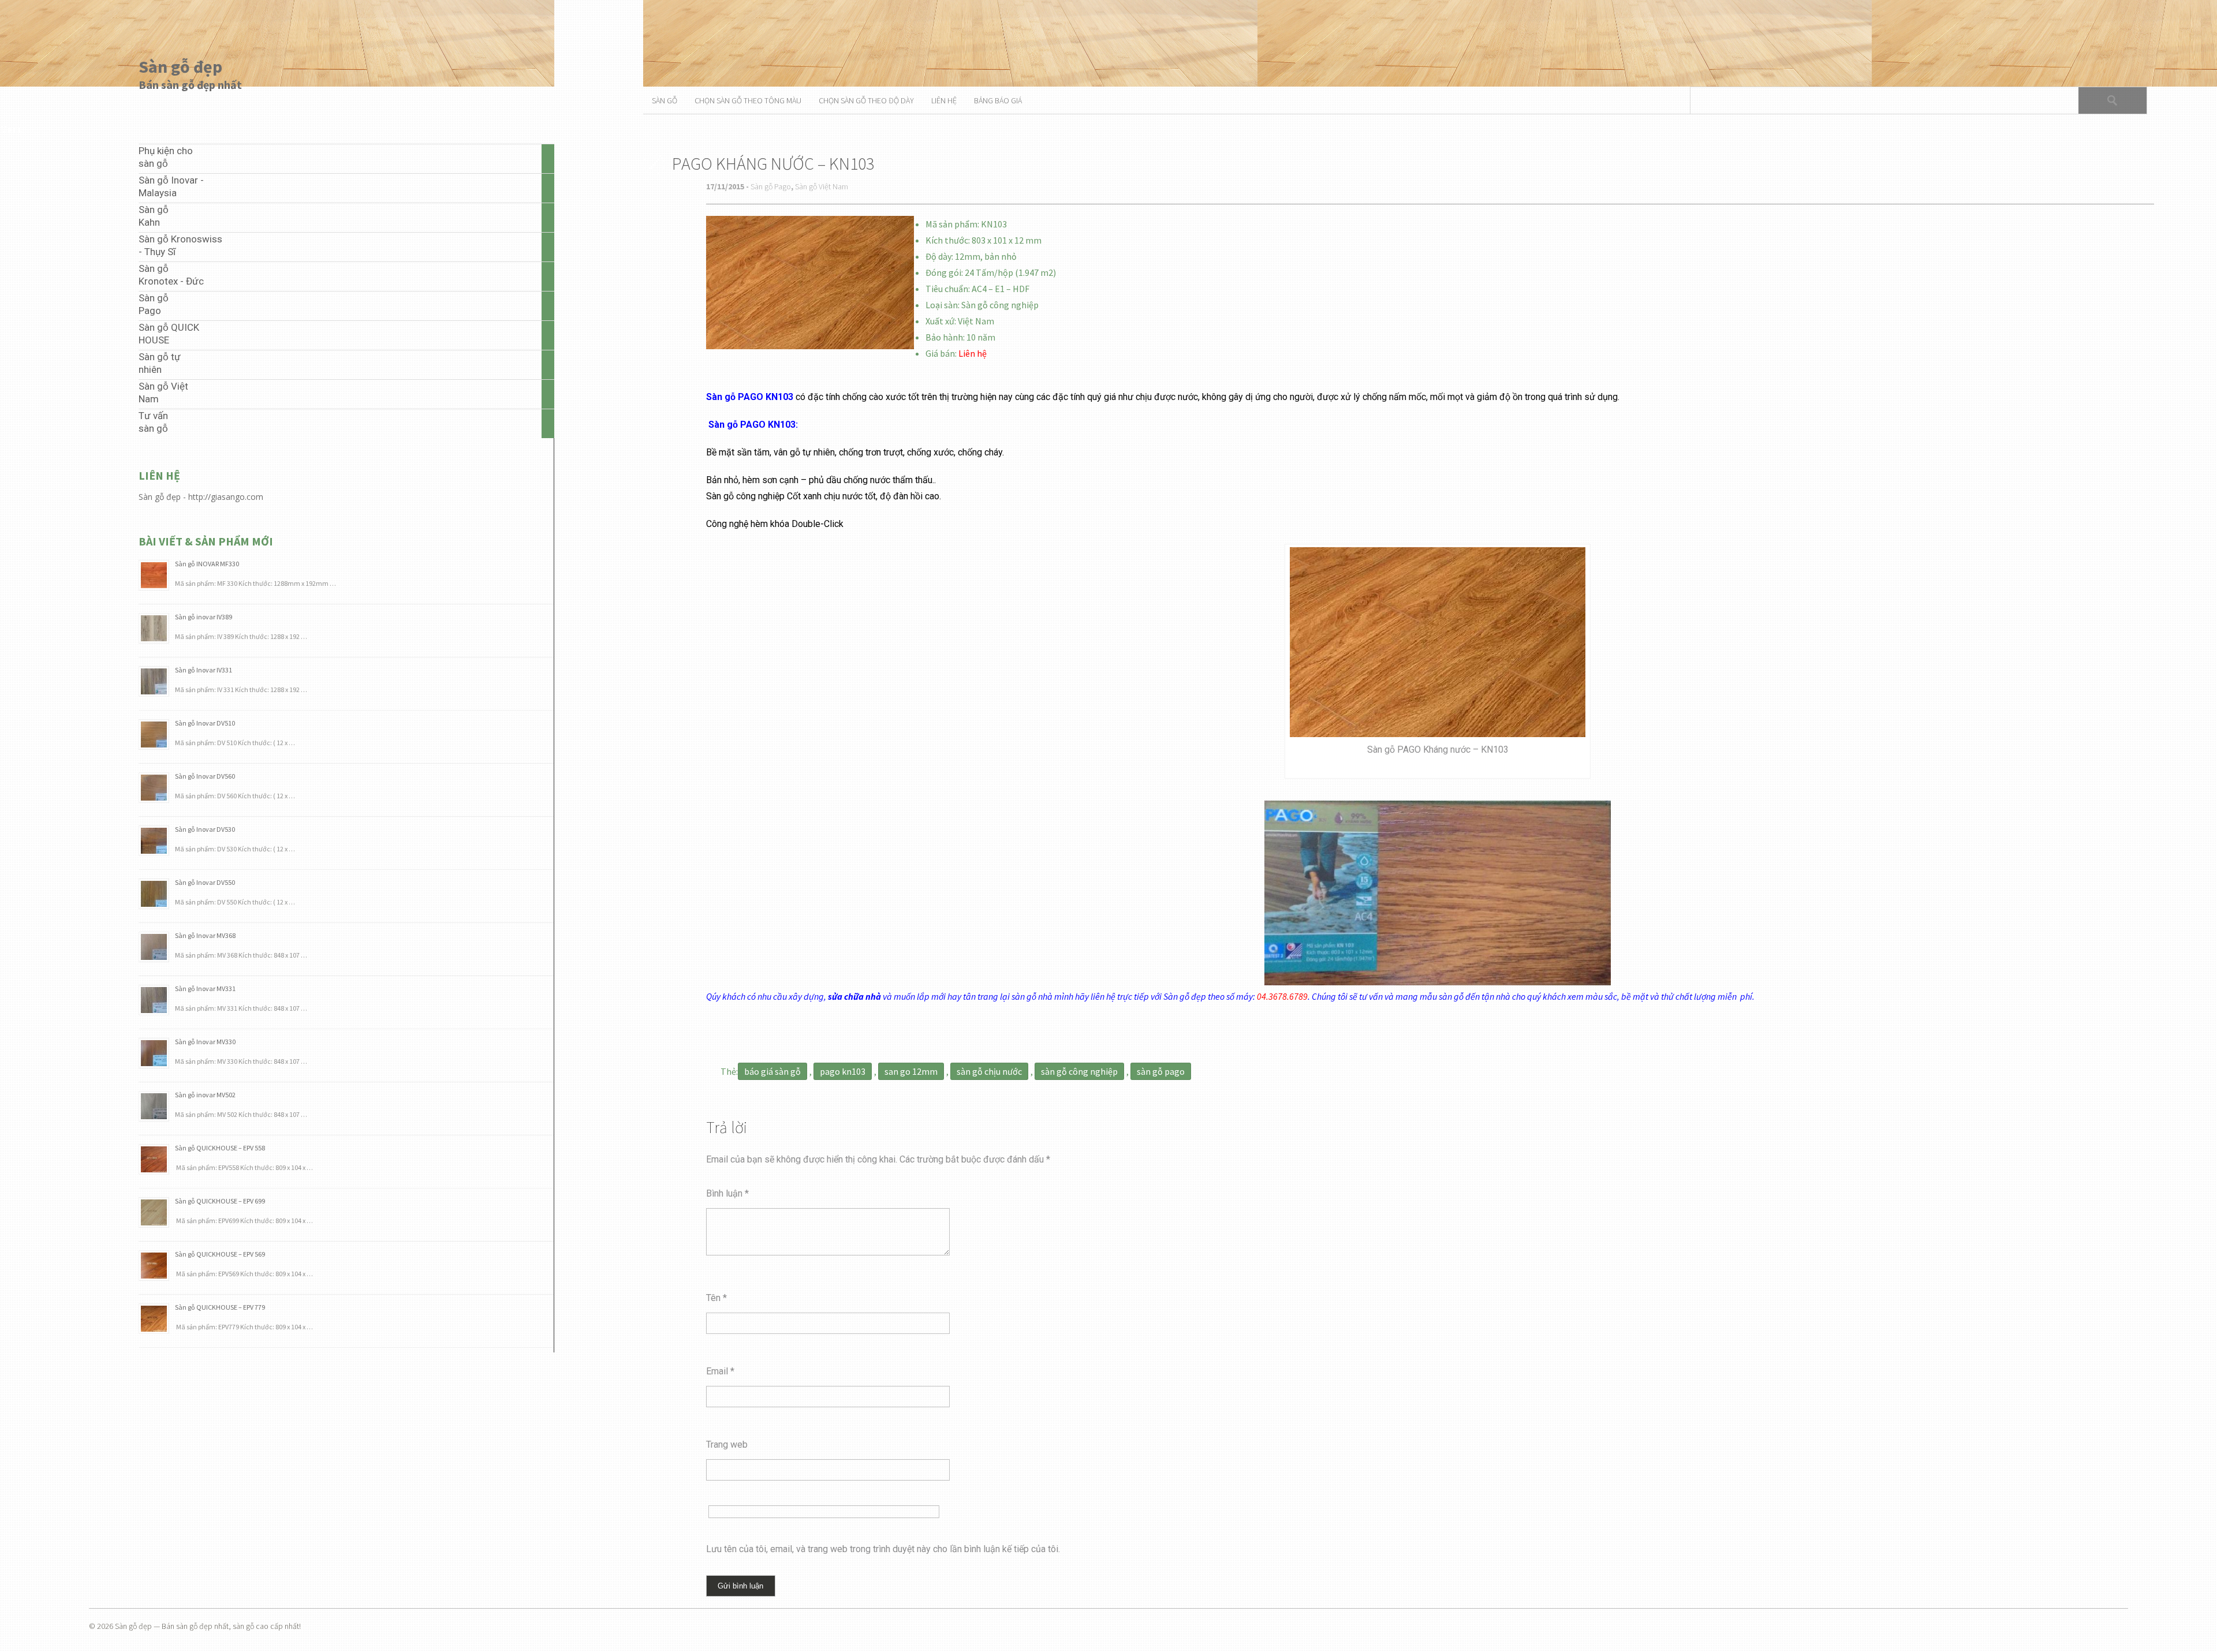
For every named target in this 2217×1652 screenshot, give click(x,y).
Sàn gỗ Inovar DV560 (205, 776)
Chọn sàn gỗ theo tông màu (748, 100)
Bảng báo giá (998, 100)
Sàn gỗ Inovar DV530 (205, 829)
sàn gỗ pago (1161, 1071)
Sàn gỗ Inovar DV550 (205, 882)
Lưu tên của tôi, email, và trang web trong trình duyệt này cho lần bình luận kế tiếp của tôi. (883, 1549)
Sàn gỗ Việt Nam (822, 186)
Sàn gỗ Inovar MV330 (205, 1042)
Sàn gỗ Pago (771, 186)
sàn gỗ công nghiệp (1079, 1071)
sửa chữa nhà (854, 996)
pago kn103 (843, 1071)
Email (720, 1371)
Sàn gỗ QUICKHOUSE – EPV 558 (220, 1148)
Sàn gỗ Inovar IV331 (204, 670)
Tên (716, 1298)
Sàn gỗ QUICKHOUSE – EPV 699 (220, 1201)
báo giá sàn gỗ (772, 1071)
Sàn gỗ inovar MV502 (205, 1095)
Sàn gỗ (665, 100)
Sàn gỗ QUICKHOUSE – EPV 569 (220, 1254)
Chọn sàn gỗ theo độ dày (866, 100)
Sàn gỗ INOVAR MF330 (207, 564)
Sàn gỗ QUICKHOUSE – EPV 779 (220, 1307)
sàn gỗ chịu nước (989, 1071)
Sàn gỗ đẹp (180, 66)
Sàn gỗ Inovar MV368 (205, 935)
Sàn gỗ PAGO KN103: (753, 425)
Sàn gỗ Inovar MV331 (205, 988)
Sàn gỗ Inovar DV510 (205, 723)
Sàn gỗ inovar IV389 (204, 617)
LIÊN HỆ (944, 100)
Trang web (727, 1444)
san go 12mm (911, 1071)
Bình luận (727, 1193)
